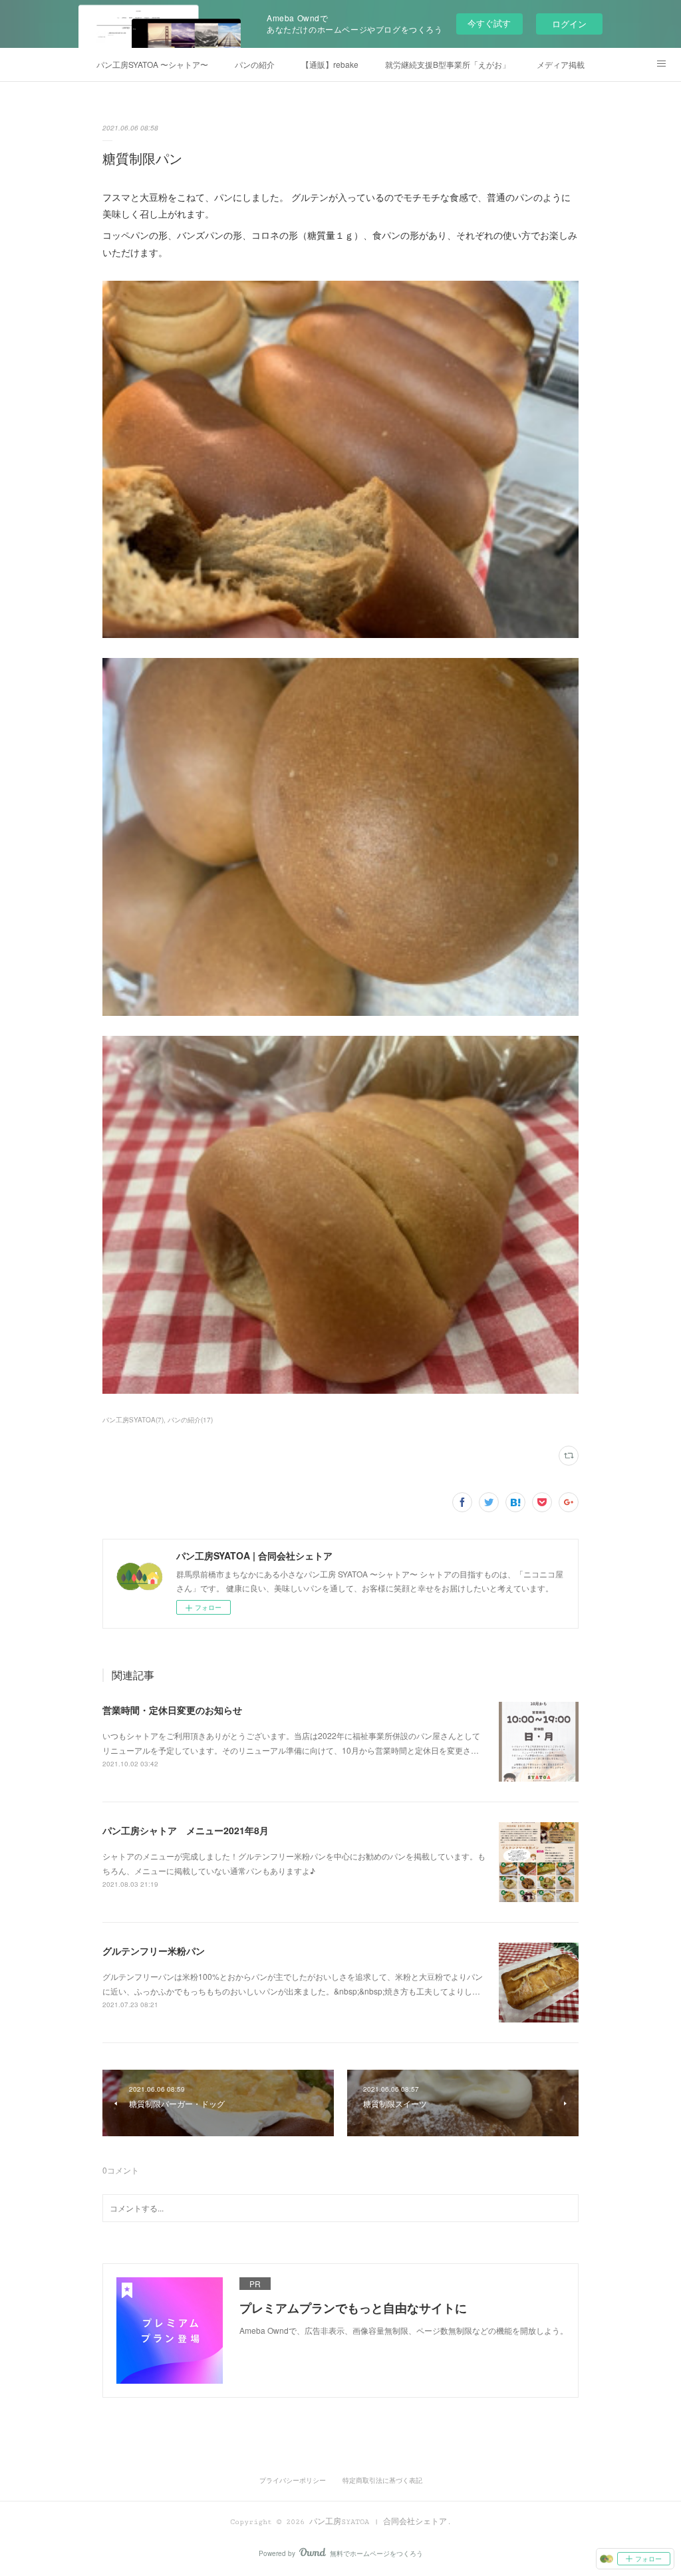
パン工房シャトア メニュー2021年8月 (186, 1830)
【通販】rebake (330, 64)
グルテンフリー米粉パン (154, 1951)
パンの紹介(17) (190, 1420)
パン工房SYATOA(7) (133, 1420)
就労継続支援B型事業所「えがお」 (448, 64)
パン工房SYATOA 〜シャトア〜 (152, 64)
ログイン (569, 24)
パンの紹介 (255, 64)
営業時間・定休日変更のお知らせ (172, 1710)
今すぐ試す (489, 23)
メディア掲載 (561, 64)
